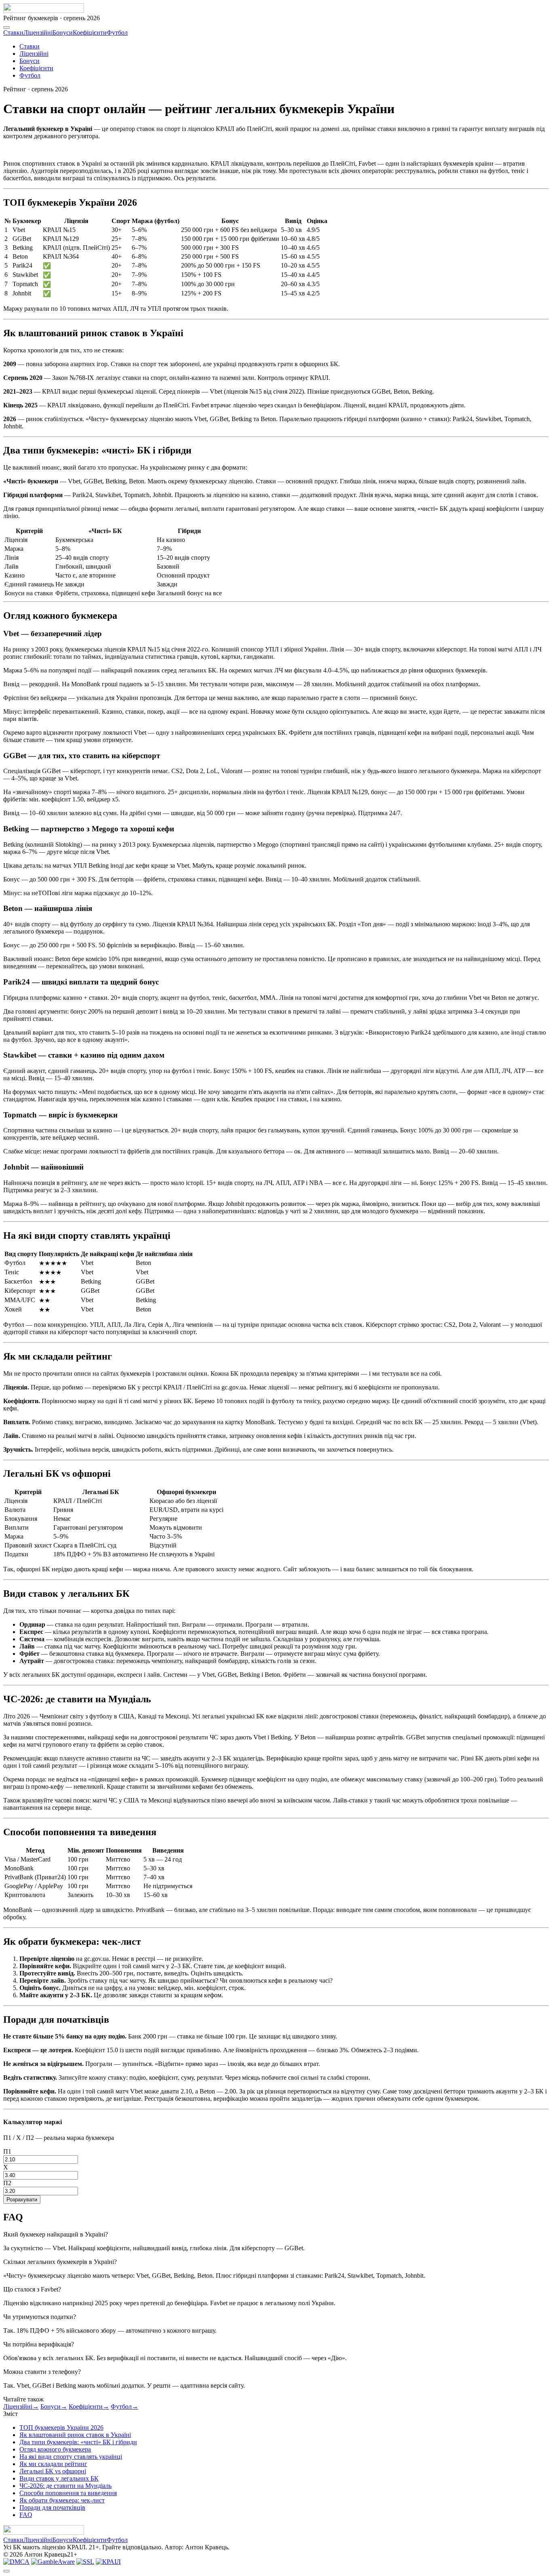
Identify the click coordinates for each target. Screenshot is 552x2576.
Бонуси (63, 33)
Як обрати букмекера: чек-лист (62, 2500)
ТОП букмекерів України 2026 (61, 2427)
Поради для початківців (52, 2507)
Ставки (13, 33)
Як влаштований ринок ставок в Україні (75, 2435)
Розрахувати (22, 2200)
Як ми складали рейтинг (53, 2464)
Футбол (117, 33)
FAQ (26, 2515)
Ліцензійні (38, 33)
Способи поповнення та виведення (68, 2493)
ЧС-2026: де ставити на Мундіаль (65, 2486)
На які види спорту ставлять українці (71, 2457)
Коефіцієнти (90, 33)
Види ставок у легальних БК (59, 2478)
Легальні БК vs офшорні (53, 2471)
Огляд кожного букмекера (55, 2449)
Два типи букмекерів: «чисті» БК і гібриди (78, 2442)
